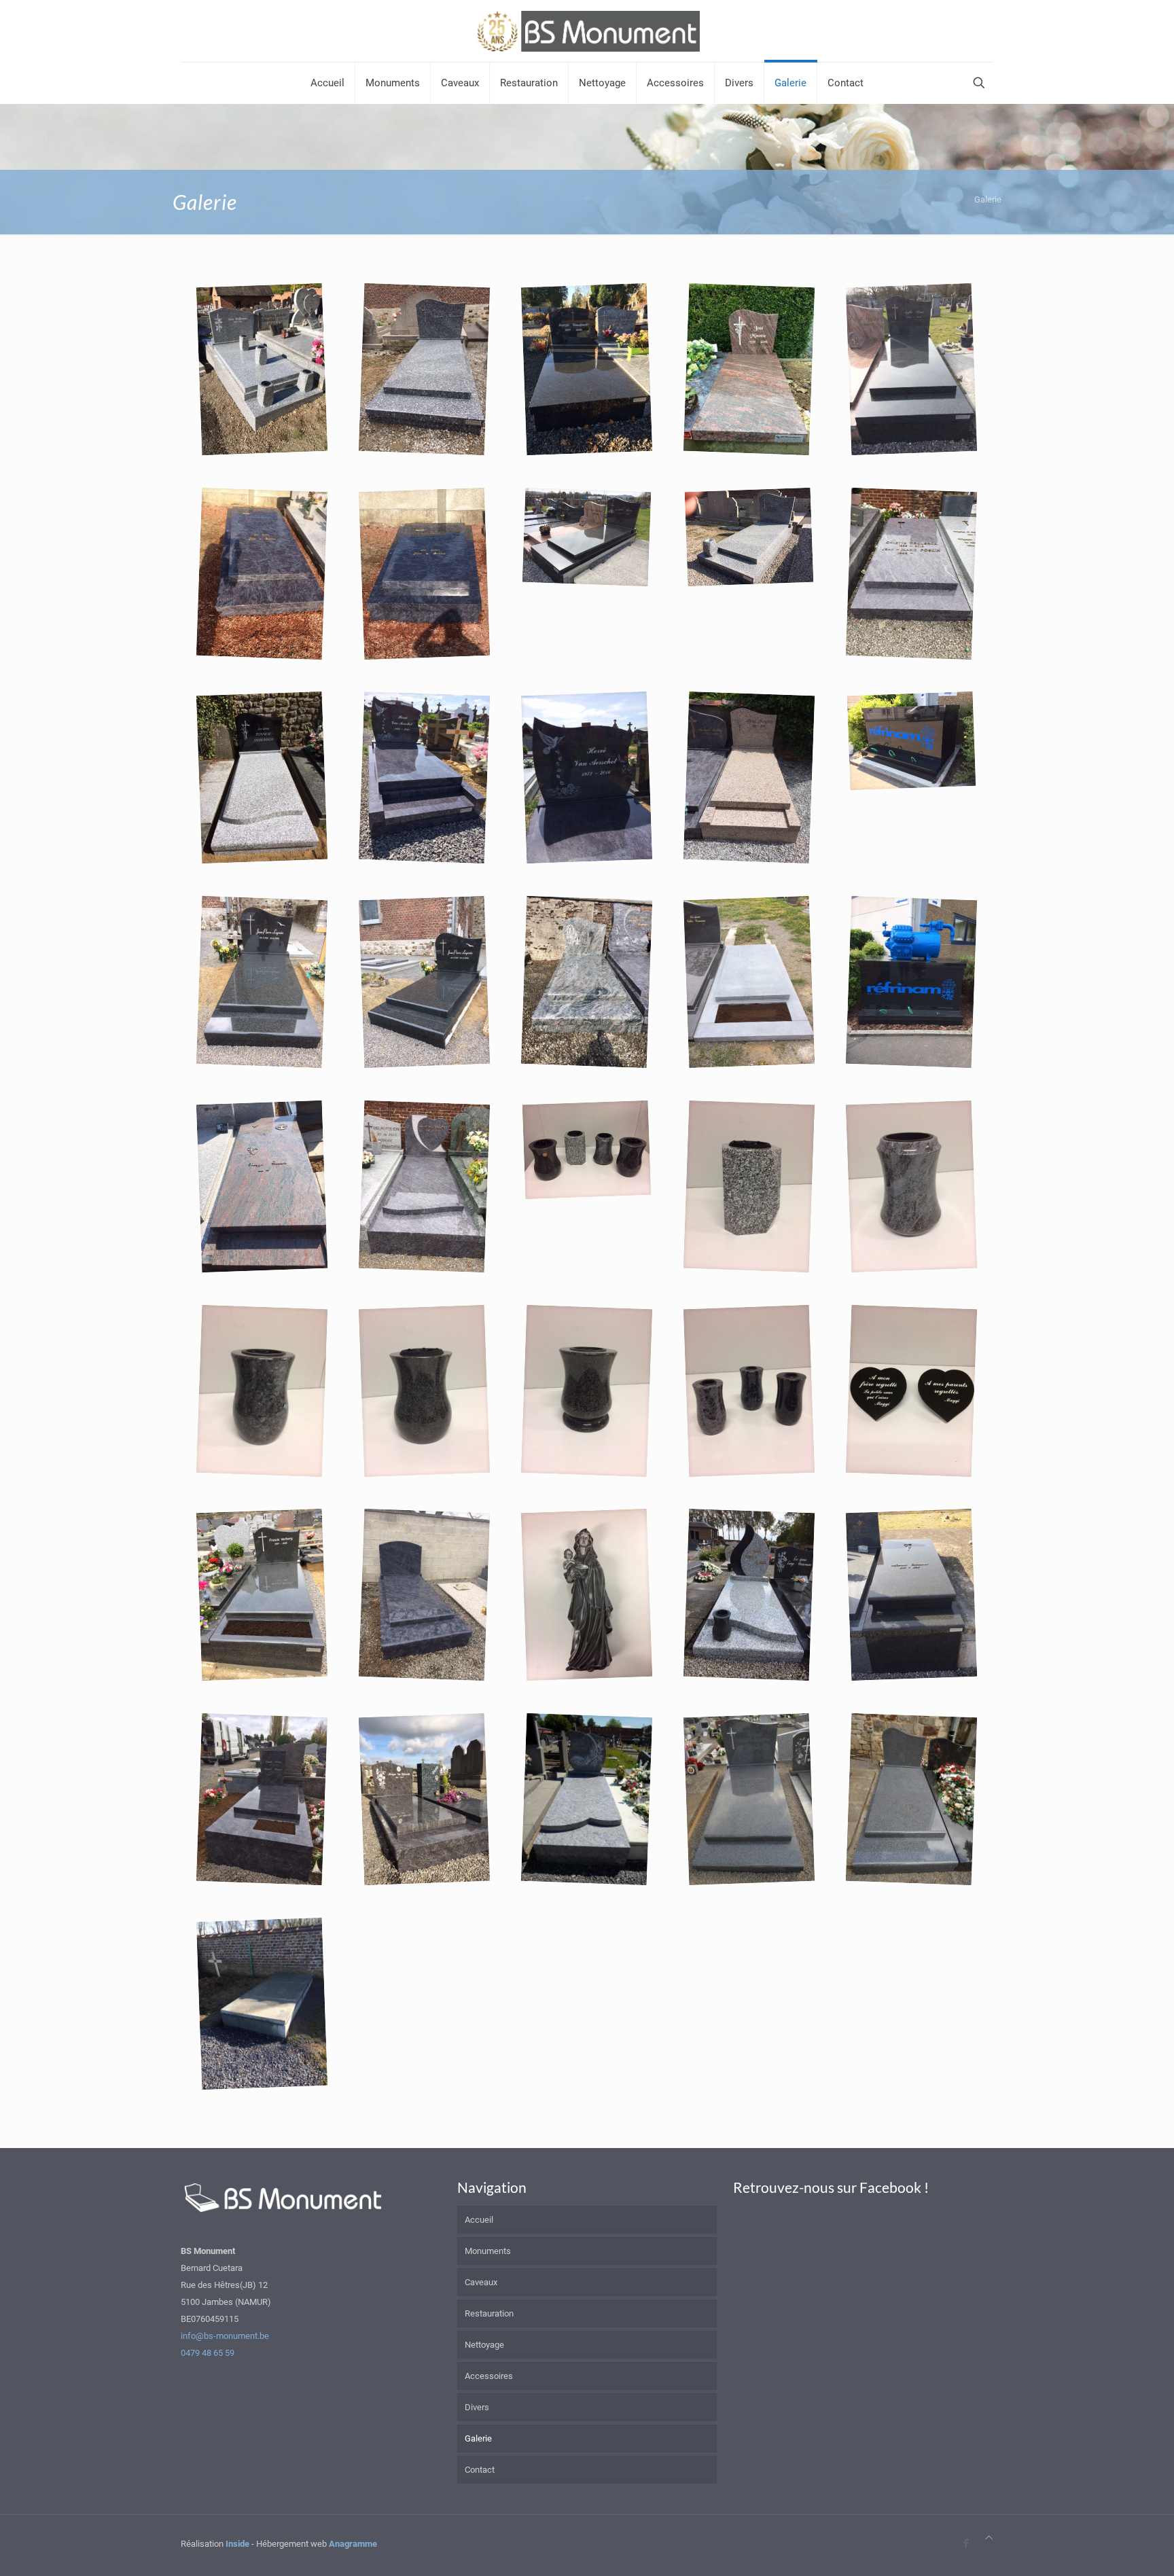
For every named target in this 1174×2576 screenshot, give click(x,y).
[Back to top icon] (989, 2538)
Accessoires (489, 2376)
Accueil (479, 2220)
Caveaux (481, 2282)
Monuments (488, 2251)
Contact (480, 2470)
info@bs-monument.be (225, 2336)
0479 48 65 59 (208, 2353)
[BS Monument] (587, 31)
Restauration (489, 2313)
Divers (477, 2407)
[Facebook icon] (966, 2543)
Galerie (478, 2438)
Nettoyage (484, 2345)
